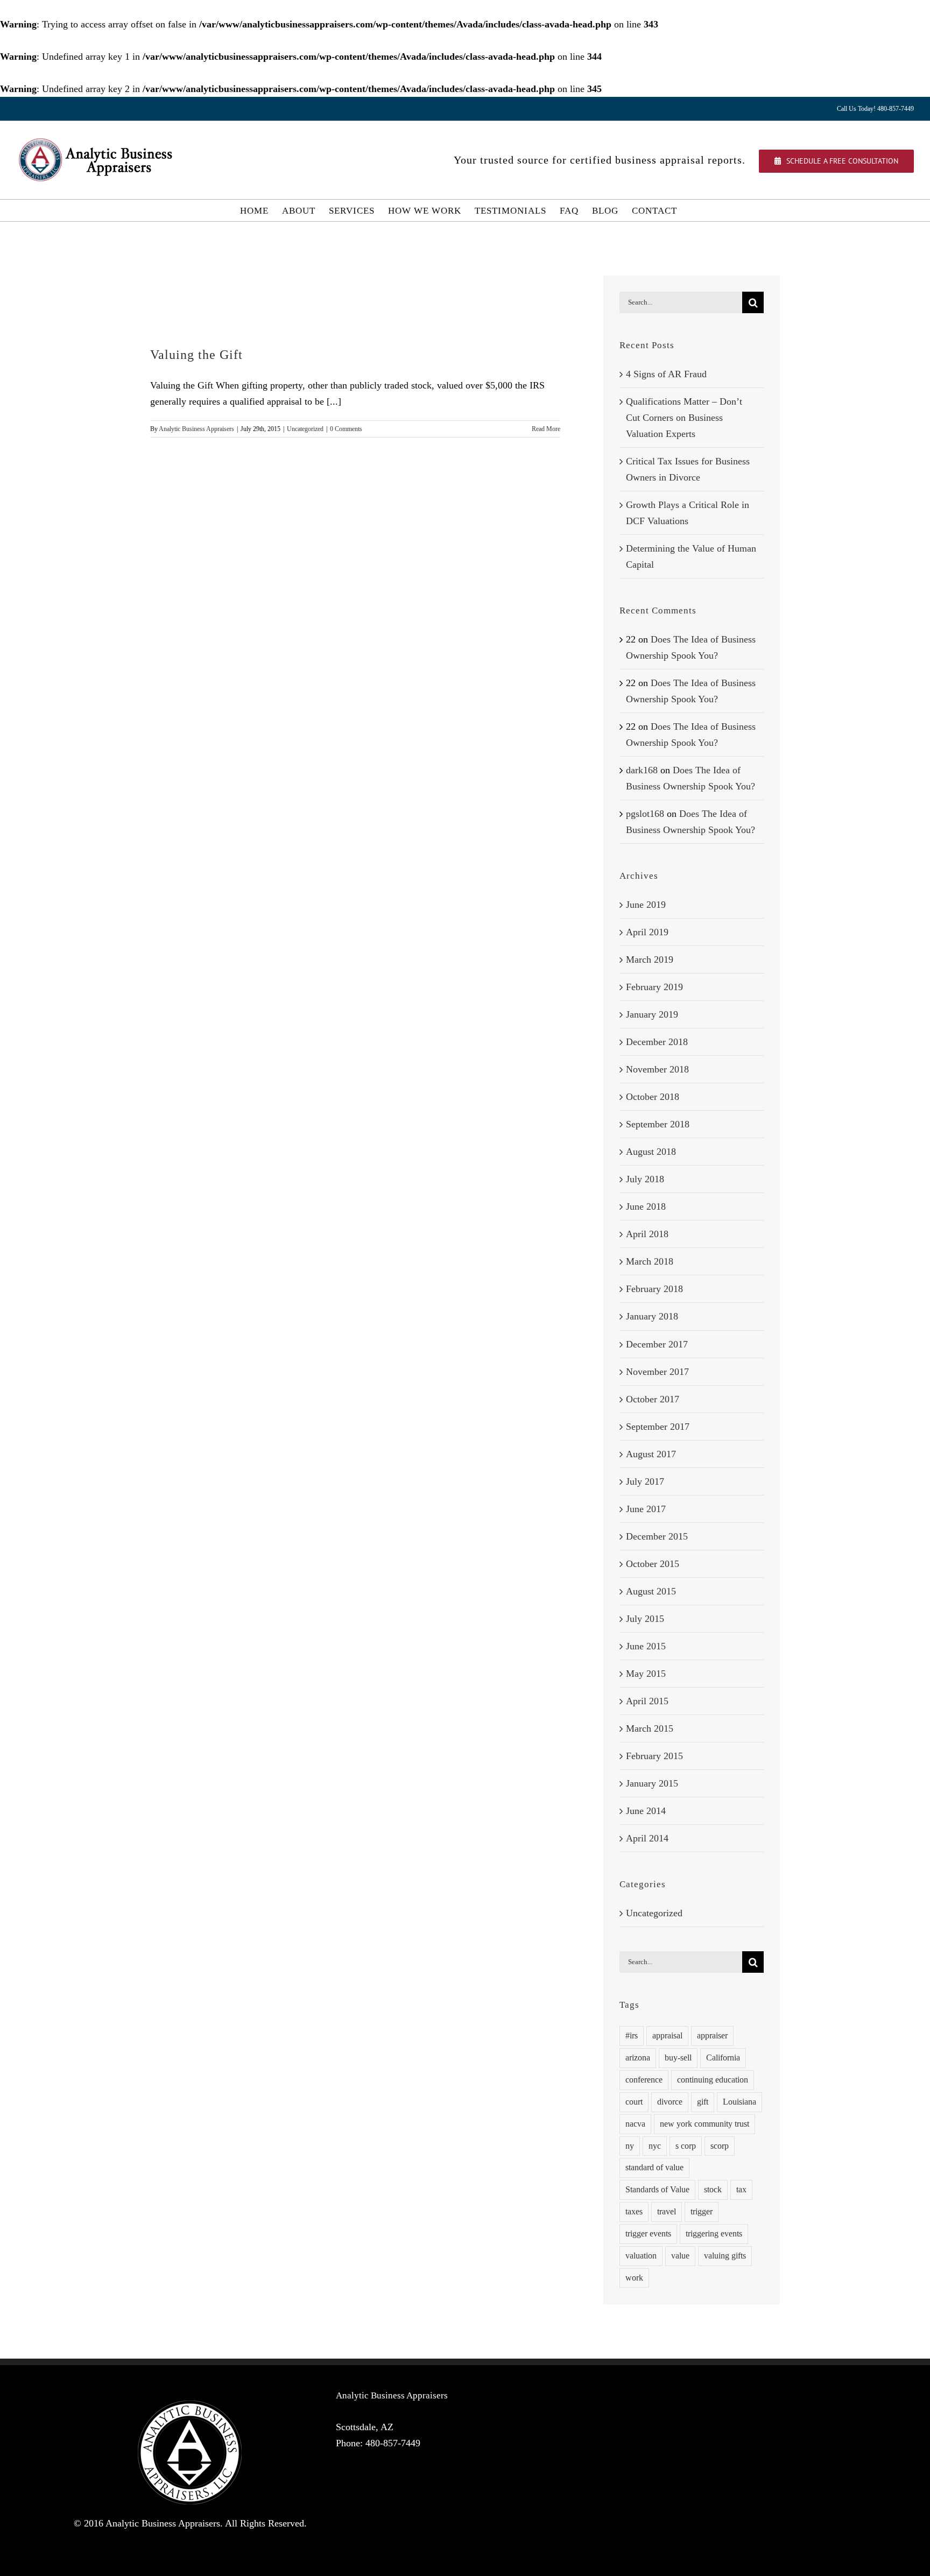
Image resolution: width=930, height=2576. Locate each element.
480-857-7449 (393, 2443)
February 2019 (654, 987)
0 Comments (346, 429)
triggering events (714, 2234)
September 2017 (658, 1427)
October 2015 (653, 1564)
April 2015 (647, 1701)
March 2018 (650, 1261)
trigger (702, 2212)
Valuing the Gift (196, 355)
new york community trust (704, 2124)
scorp (720, 2146)
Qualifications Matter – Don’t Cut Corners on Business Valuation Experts (684, 418)
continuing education (713, 2080)
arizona (638, 2058)
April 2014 (647, 1838)
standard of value (654, 2168)
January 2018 (652, 1316)
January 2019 (652, 1014)
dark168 (642, 770)
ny (630, 2146)
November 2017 (657, 1372)
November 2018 (657, 1069)
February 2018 (654, 1289)
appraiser (712, 2036)
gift (703, 2102)
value (680, 2256)
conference (644, 2080)
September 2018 (658, 1124)
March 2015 (650, 1728)
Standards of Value (657, 2190)
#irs (632, 2036)
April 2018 (647, 1234)
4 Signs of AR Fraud (666, 374)
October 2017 (653, 1399)
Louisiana (739, 2102)
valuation (641, 2256)
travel (667, 2212)
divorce (670, 2102)
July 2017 (645, 1481)
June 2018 (646, 1206)
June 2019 (646, 905)
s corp (686, 2146)
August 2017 (651, 1454)
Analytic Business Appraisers (196, 429)
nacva (635, 2124)
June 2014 (646, 1811)
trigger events (648, 2234)
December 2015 (657, 1536)
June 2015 (646, 1646)
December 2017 (657, 1344)
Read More (546, 429)
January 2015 (652, 1783)
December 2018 (657, 1042)
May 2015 (646, 1674)
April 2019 (647, 932)
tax (741, 2190)
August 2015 (651, 1591)
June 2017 (646, 1509)
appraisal (667, 2036)
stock (713, 2190)
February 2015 (654, 1756)
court (634, 2102)
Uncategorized (305, 429)
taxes (634, 2212)
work (634, 2278)
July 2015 (645, 1619)
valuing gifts (725, 2256)
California (723, 2058)
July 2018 (645, 1179)
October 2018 (653, 1097)
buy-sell (678, 2058)
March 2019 (650, 959)
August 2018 (651, 1152)
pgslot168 (645, 814)
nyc (655, 2146)
